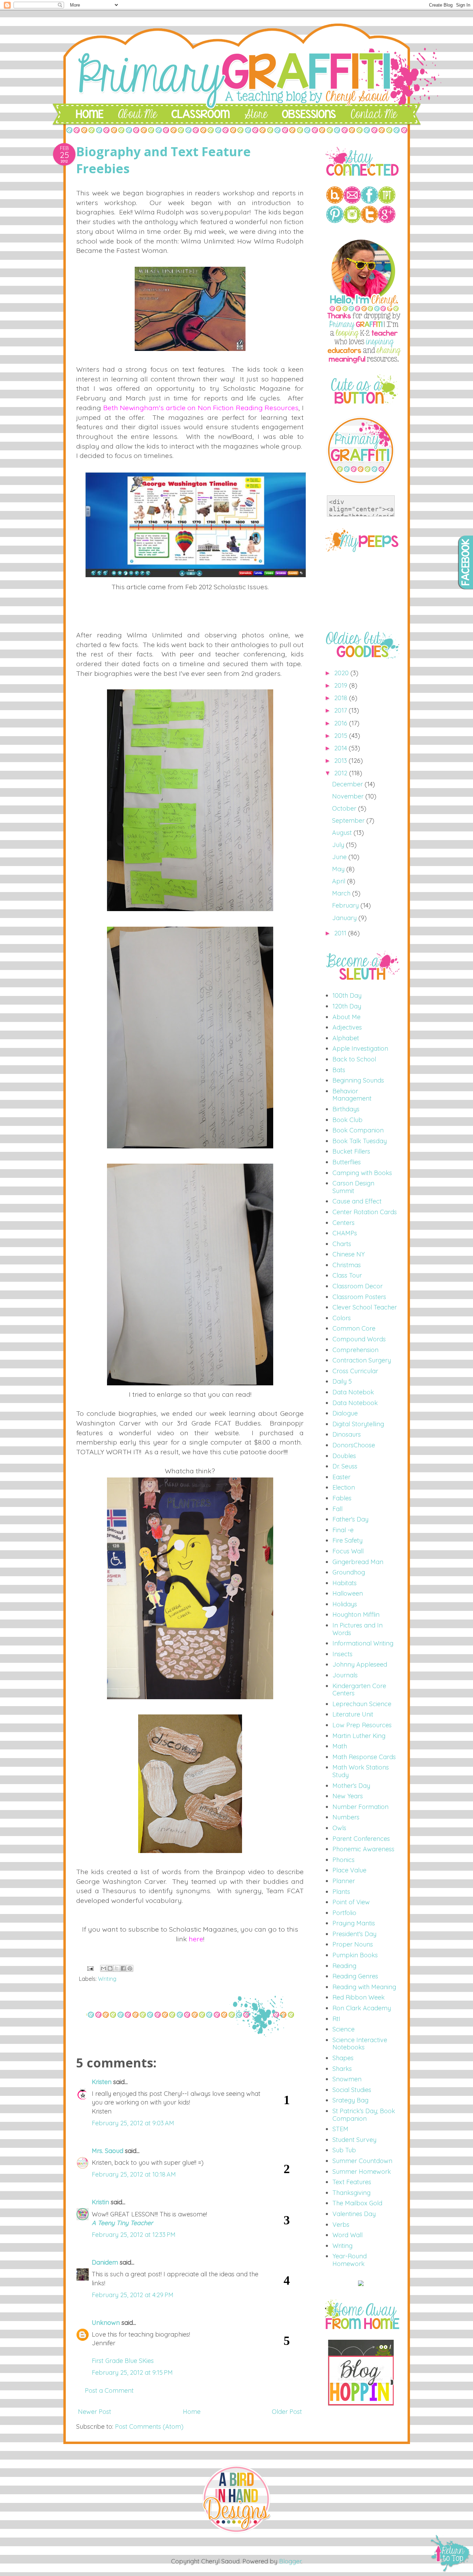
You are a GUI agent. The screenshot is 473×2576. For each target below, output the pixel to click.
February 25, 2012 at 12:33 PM (134, 2235)
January (345, 918)
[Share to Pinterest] (130, 1968)
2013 (341, 761)
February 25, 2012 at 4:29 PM (133, 2295)
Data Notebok (353, 1392)
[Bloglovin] (335, 201)
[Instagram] (352, 221)
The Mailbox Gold (357, 2203)
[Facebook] (369, 201)
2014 (341, 748)
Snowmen (347, 2079)
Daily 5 (342, 1381)
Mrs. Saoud (108, 2151)
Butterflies (347, 1162)
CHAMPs (345, 1233)
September (349, 821)
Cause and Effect (357, 1201)
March (342, 893)
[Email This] (104, 1968)
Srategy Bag (350, 2100)
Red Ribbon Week (359, 1997)
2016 (342, 723)
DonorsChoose (354, 1445)
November (349, 796)
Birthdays (346, 1109)
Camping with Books (362, 1173)
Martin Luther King (359, 1736)
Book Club (347, 1120)
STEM (340, 2129)
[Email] (352, 201)
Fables (342, 1498)
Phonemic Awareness (363, 1849)
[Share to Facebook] (123, 1968)
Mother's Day (351, 1786)
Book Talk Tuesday (360, 1141)
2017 (341, 710)
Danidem (105, 2262)
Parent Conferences (361, 1839)
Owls (339, 1828)
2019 (342, 685)
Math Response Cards (364, 1757)
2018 (342, 698)
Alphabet (346, 1038)
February (346, 905)
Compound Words (359, 1339)
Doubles (344, 1456)
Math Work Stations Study (361, 1771)
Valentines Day (354, 2214)
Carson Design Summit (353, 1187)
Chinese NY (349, 1254)
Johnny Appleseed (360, 1664)
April (340, 881)
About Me (346, 1017)
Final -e (343, 1530)
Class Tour (347, 1275)
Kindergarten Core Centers (359, 1690)
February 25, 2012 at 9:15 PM (132, 2372)
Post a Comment (109, 2390)
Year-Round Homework (350, 2260)
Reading (344, 1966)
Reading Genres (355, 1976)
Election (344, 1487)
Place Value (349, 1870)
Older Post (287, 2412)
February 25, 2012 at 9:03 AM (133, 2123)
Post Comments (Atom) (149, 2427)
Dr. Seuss (345, 1466)
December (348, 784)
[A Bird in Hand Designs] (237, 2532)
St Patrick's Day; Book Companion (364, 2115)
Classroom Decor (358, 1286)
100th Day (347, 995)
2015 (342, 736)
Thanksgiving (351, 2193)
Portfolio (344, 1913)
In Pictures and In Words (358, 1629)
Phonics (343, 1860)
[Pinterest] (335, 221)
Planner (344, 1881)
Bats (339, 1070)
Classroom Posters (359, 1297)
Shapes (343, 2058)
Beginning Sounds (358, 1080)
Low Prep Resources (362, 1725)
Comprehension (355, 1350)
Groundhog (349, 1572)
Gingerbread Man (358, 1562)
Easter (341, 1477)
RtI (336, 2019)
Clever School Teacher (365, 1307)
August (343, 833)
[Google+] (387, 221)
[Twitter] (369, 221)
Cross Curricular (355, 1371)
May (339, 869)
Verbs (341, 2225)
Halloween (348, 1593)
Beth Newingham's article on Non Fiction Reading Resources (201, 408)
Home (192, 2412)
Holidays (345, 1604)
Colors (342, 1318)
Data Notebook (355, 1403)
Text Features (352, 2182)
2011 (341, 933)
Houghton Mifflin (356, 1615)
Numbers (346, 1817)
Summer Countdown (362, 2161)
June (340, 857)
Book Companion (358, 1130)
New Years (348, 1796)
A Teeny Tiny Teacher (122, 2223)
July (339, 845)
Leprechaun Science (362, 1704)
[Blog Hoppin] (361, 2403)
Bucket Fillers (351, 1151)
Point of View (351, 1902)
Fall (337, 1509)
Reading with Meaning (364, 1987)
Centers (343, 1223)
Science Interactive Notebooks (360, 2044)
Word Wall (347, 2235)
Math (340, 1746)
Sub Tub (344, 2150)
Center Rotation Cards (365, 1212)
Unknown (106, 2323)
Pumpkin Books (355, 1955)
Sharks (342, 2069)
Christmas (347, 1265)
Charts (342, 1244)
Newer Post (95, 2412)
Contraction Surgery (362, 1360)
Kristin (100, 2202)
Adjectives (347, 1027)
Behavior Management (352, 1095)
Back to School (354, 1059)
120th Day (347, 1006)
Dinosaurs (347, 1434)
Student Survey (354, 2140)
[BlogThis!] (110, 1968)
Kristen (102, 2082)
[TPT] (387, 201)
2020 (342, 673)
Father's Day (350, 1519)
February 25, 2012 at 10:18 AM (134, 2174)
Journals (345, 1675)
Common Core (354, 1328)
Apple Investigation (360, 1048)
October (345, 808)
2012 (342, 773)
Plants (341, 1892)
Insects (342, 1654)
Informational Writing (363, 1643)
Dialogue (345, 1413)
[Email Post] (90, 1968)
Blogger (290, 2561)
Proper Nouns (353, 1944)
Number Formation (360, 1807)
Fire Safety (347, 1540)
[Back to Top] (451, 2554)
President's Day (354, 1934)
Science (343, 2029)
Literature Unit (353, 1714)
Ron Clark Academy (362, 2008)
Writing (107, 1979)
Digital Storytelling (358, 1424)
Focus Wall (348, 1551)
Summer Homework (362, 2172)
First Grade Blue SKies (123, 2361)
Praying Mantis (354, 1923)
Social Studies (352, 2090)
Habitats (345, 1583)
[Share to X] (117, 1968)
